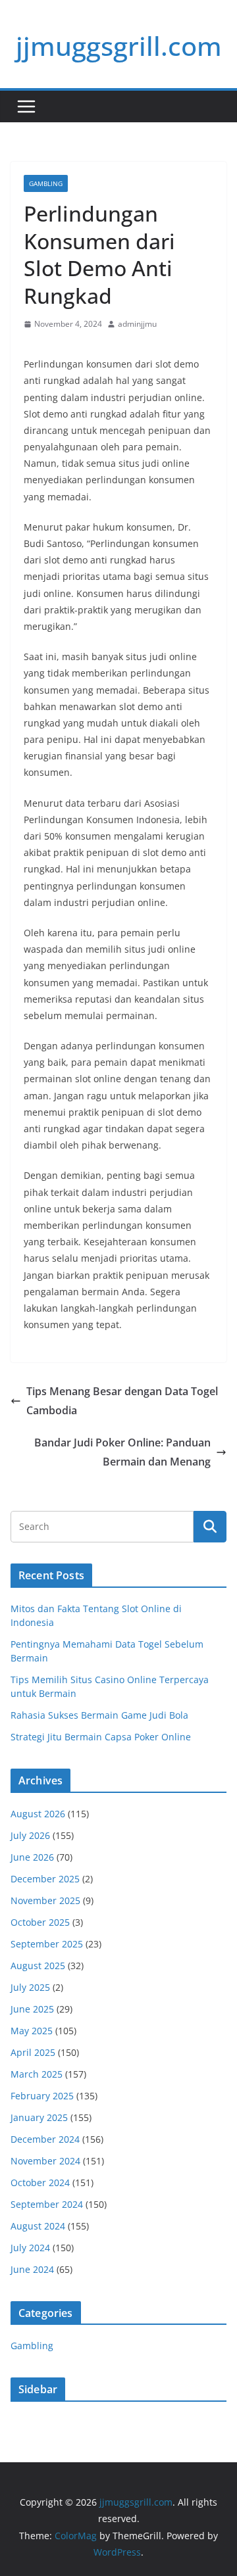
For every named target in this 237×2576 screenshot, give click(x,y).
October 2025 (40, 1922)
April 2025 (33, 2052)
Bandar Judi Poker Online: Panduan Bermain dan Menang (122, 1452)
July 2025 (30, 1987)
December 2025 (45, 1879)
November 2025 (45, 1900)
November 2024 (45, 2161)
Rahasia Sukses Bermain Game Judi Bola (99, 1715)
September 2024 (47, 2204)
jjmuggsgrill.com (119, 46)
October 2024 (40, 2182)
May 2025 (32, 2031)
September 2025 (47, 1944)
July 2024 (30, 2248)
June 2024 (32, 2269)
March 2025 (37, 2074)
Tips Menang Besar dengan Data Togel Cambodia (122, 1401)
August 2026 (38, 1814)
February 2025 (42, 2096)
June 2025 (32, 2009)
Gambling (46, 183)
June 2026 (32, 1857)
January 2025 (39, 2117)
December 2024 (45, 2139)
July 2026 (30, 1835)
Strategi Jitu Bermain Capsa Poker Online (101, 1737)
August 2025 (38, 1966)
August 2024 (38, 2226)
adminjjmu (137, 324)
